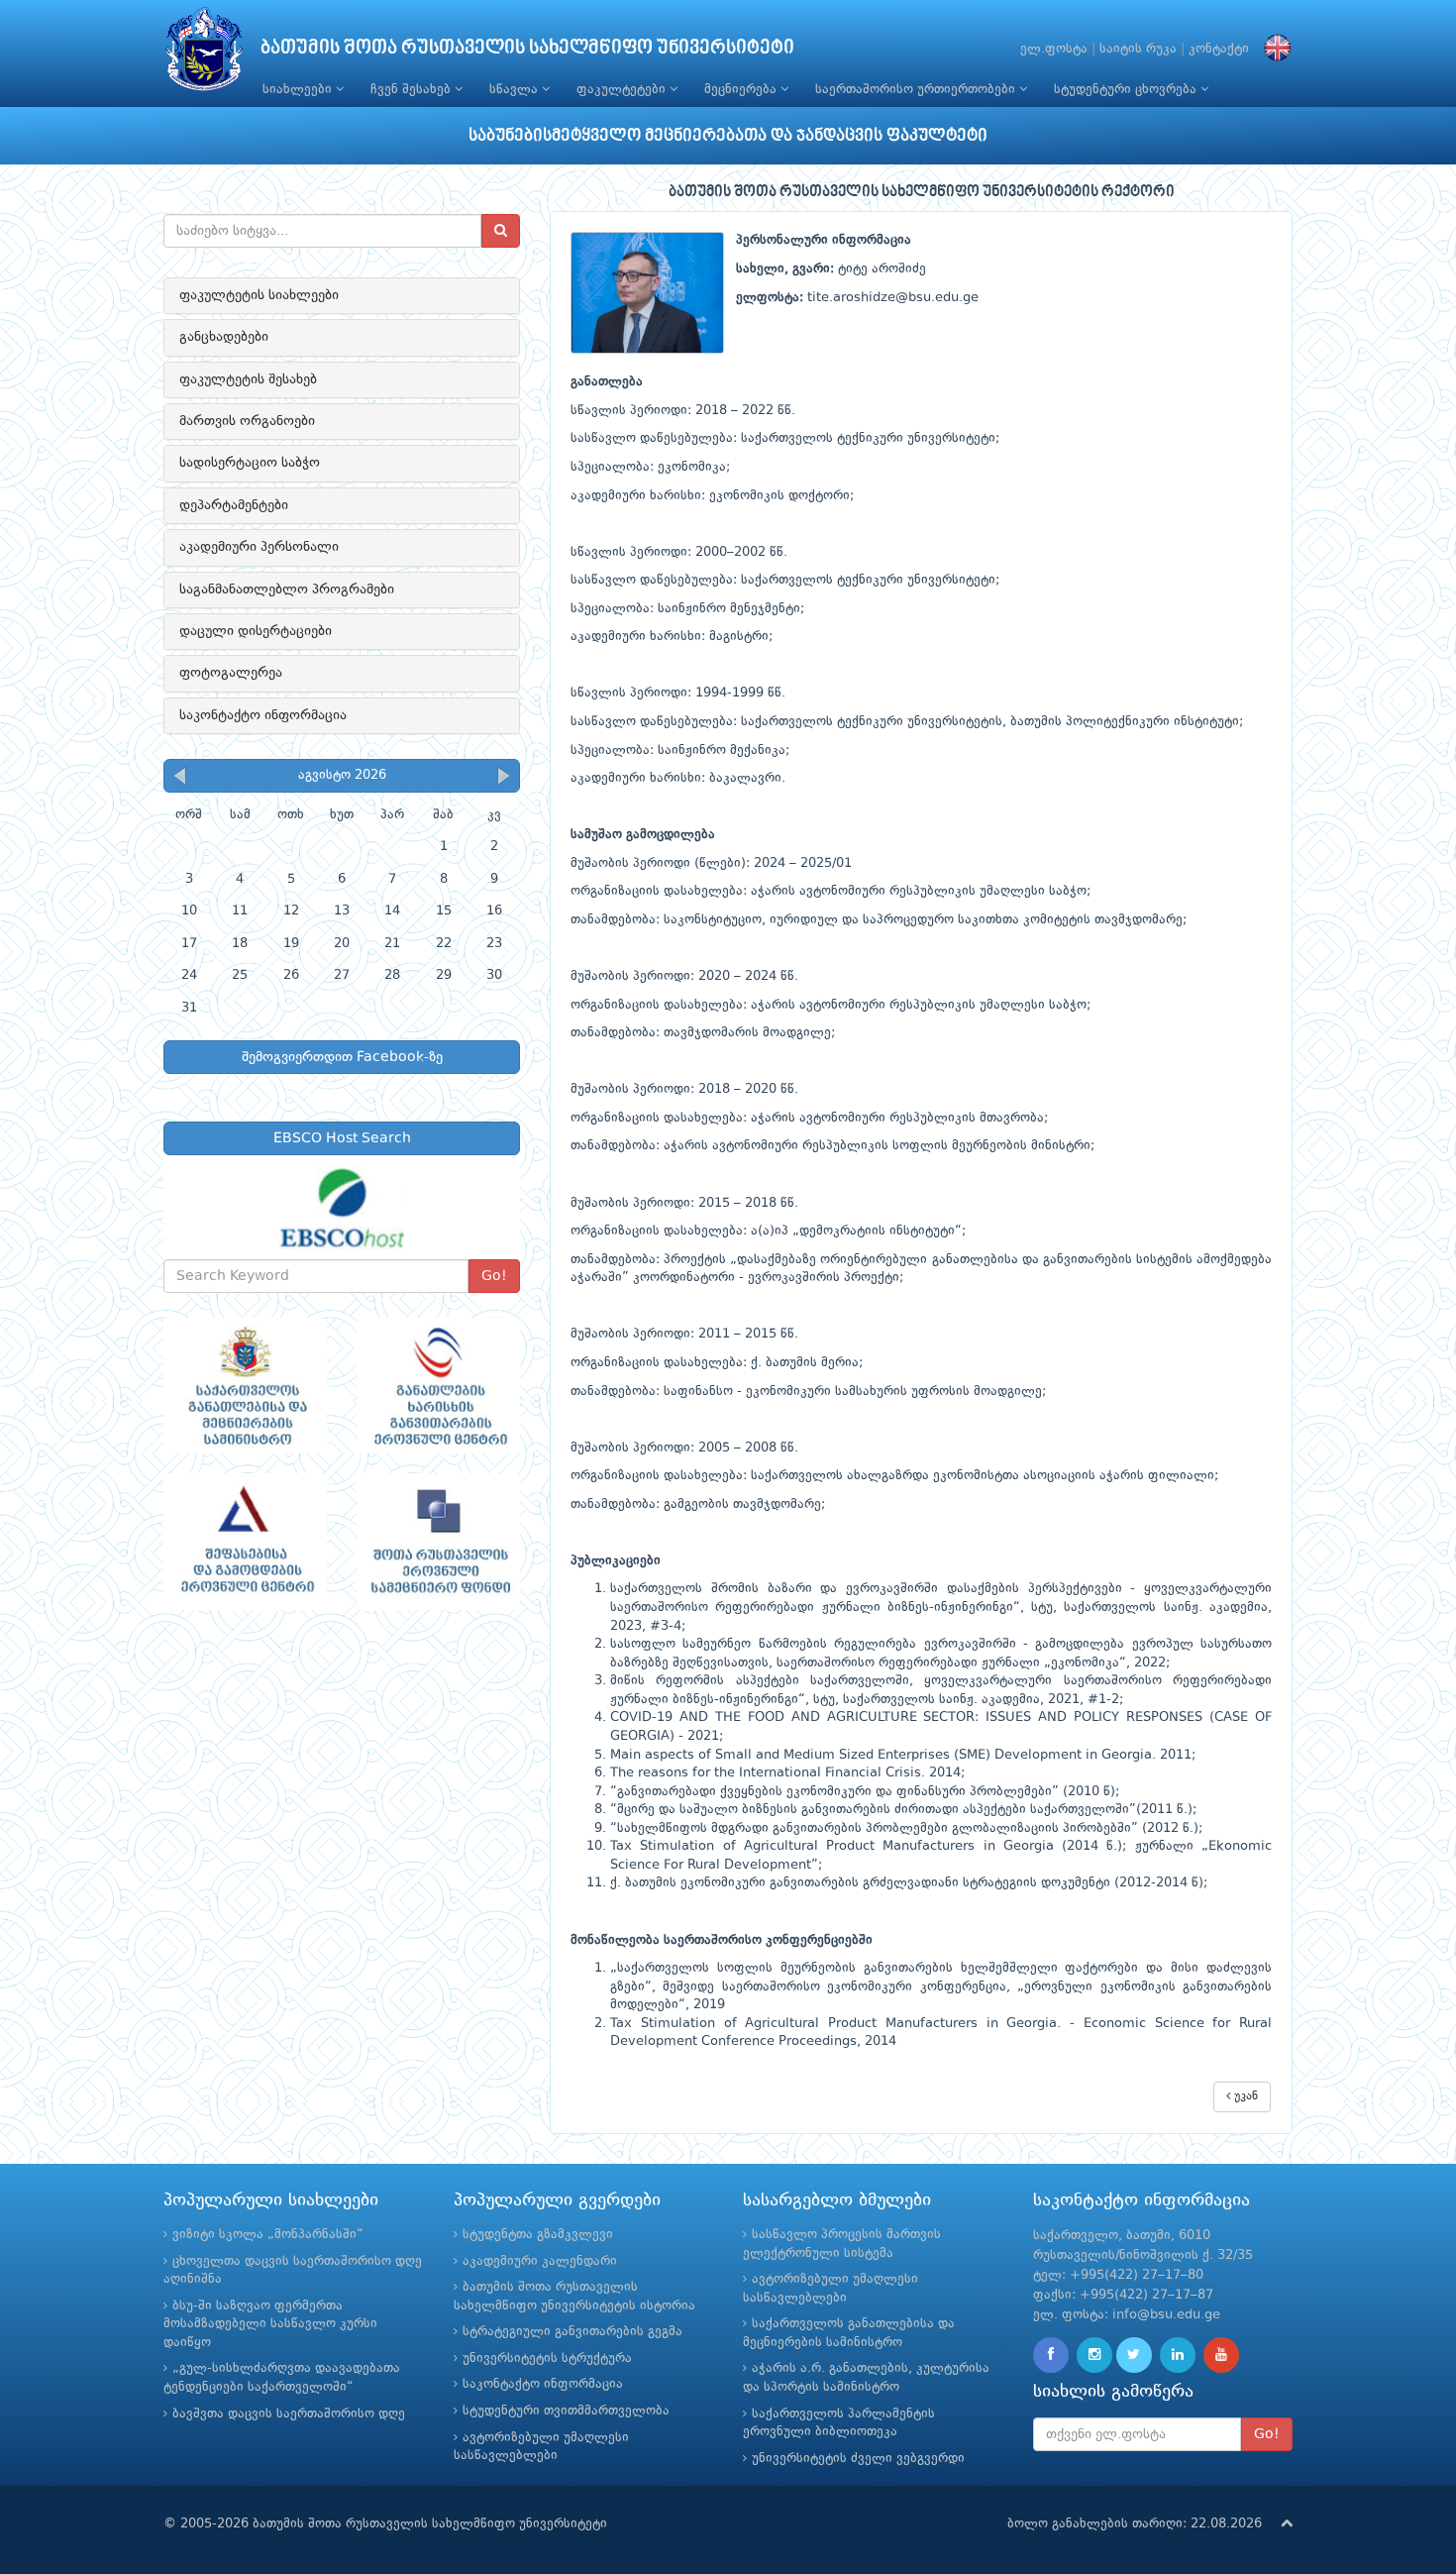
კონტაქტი (1219, 49)
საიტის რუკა (1138, 49)
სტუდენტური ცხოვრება (1127, 90)
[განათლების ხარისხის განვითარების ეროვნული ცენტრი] (438, 1386)
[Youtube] (1221, 2355)
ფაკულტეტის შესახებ (248, 379)
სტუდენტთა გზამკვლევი (538, 2235)
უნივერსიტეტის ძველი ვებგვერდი (858, 2459)
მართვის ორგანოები (247, 421)
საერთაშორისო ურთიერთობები (917, 90)
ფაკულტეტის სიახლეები (259, 295)
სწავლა (516, 90)
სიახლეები (299, 90)
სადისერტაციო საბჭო (250, 463)
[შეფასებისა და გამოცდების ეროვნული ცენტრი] (245, 1542)
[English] (1273, 49)
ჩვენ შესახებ (413, 90)
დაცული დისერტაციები (256, 631)
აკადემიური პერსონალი (259, 547)
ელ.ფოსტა (1054, 49)
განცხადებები (224, 337)
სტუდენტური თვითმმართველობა (566, 2411)
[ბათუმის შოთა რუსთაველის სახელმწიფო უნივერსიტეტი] (204, 54)
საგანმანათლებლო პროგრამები (287, 590)
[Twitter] (1134, 2355)
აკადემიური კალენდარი (540, 2261)
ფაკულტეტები (623, 90)
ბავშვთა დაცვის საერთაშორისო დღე (289, 2414)
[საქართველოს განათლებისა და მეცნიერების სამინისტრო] (245, 1386)
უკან (1244, 2096)
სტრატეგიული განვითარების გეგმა (572, 2332)
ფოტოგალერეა (231, 673)
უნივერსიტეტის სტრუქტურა (547, 2359)
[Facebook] (1051, 2355)
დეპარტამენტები (234, 505)
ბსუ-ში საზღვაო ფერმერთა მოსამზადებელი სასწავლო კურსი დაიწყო (270, 2324)
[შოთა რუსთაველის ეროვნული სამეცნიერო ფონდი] (438, 1542)
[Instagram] (1094, 2355)
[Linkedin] (1178, 2355)
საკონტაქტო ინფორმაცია (263, 715)
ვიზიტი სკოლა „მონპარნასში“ (268, 2235)
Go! (494, 1276)
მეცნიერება (742, 90)
